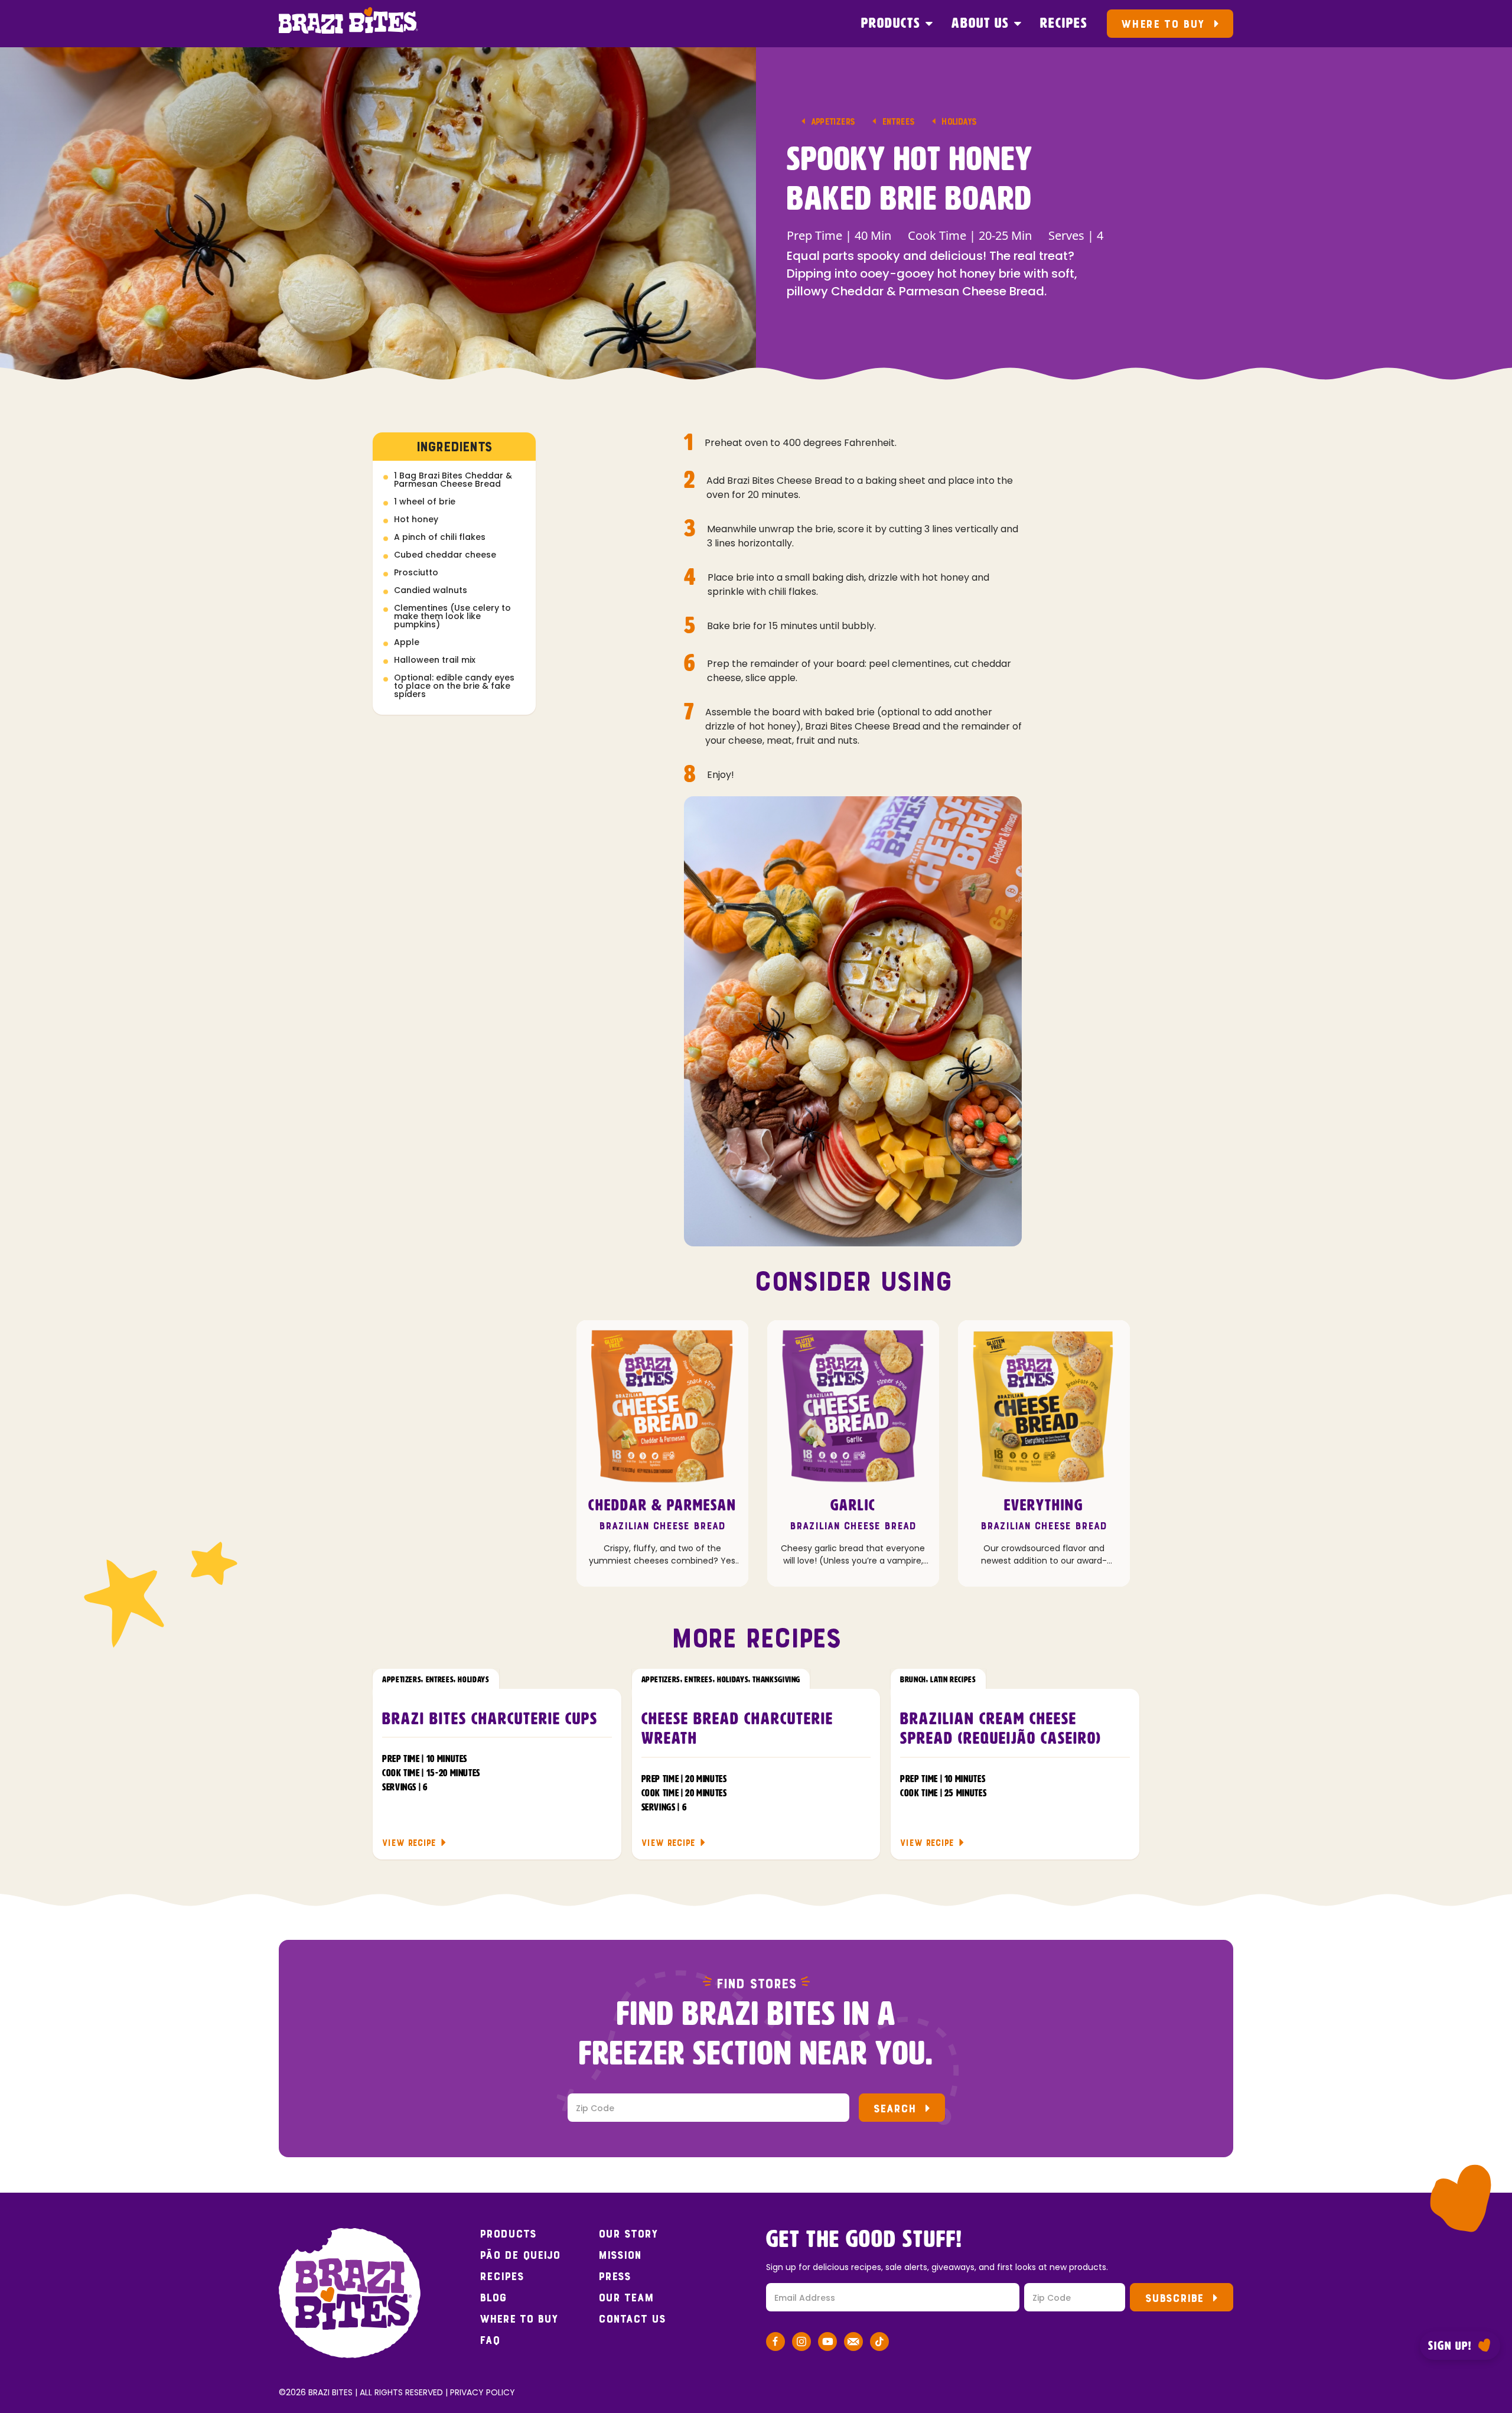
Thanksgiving (776, 1680)
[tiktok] (879, 2344)
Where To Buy (1163, 24)
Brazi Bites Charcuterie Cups (490, 1720)
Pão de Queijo (520, 2255)
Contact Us (632, 2319)
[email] (853, 2344)
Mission (620, 2255)
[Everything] (1044, 1406)
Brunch (913, 1680)
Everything (1044, 1506)
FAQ (490, 2340)
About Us (980, 24)
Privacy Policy (483, 2392)
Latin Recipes (953, 1680)
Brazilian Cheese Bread (662, 1526)
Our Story (628, 2234)
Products (891, 24)
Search (895, 2108)
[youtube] (827, 2344)
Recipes (1064, 24)
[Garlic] (853, 1406)
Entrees (898, 121)
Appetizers (833, 121)
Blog (493, 2298)
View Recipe (409, 1843)
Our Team (626, 2298)
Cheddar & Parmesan (662, 1506)
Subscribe (1174, 2298)
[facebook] (775, 2344)
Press (615, 2277)
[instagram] (801, 2344)
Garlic (853, 1506)
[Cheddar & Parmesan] (662, 1406)
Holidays (959, 121)
